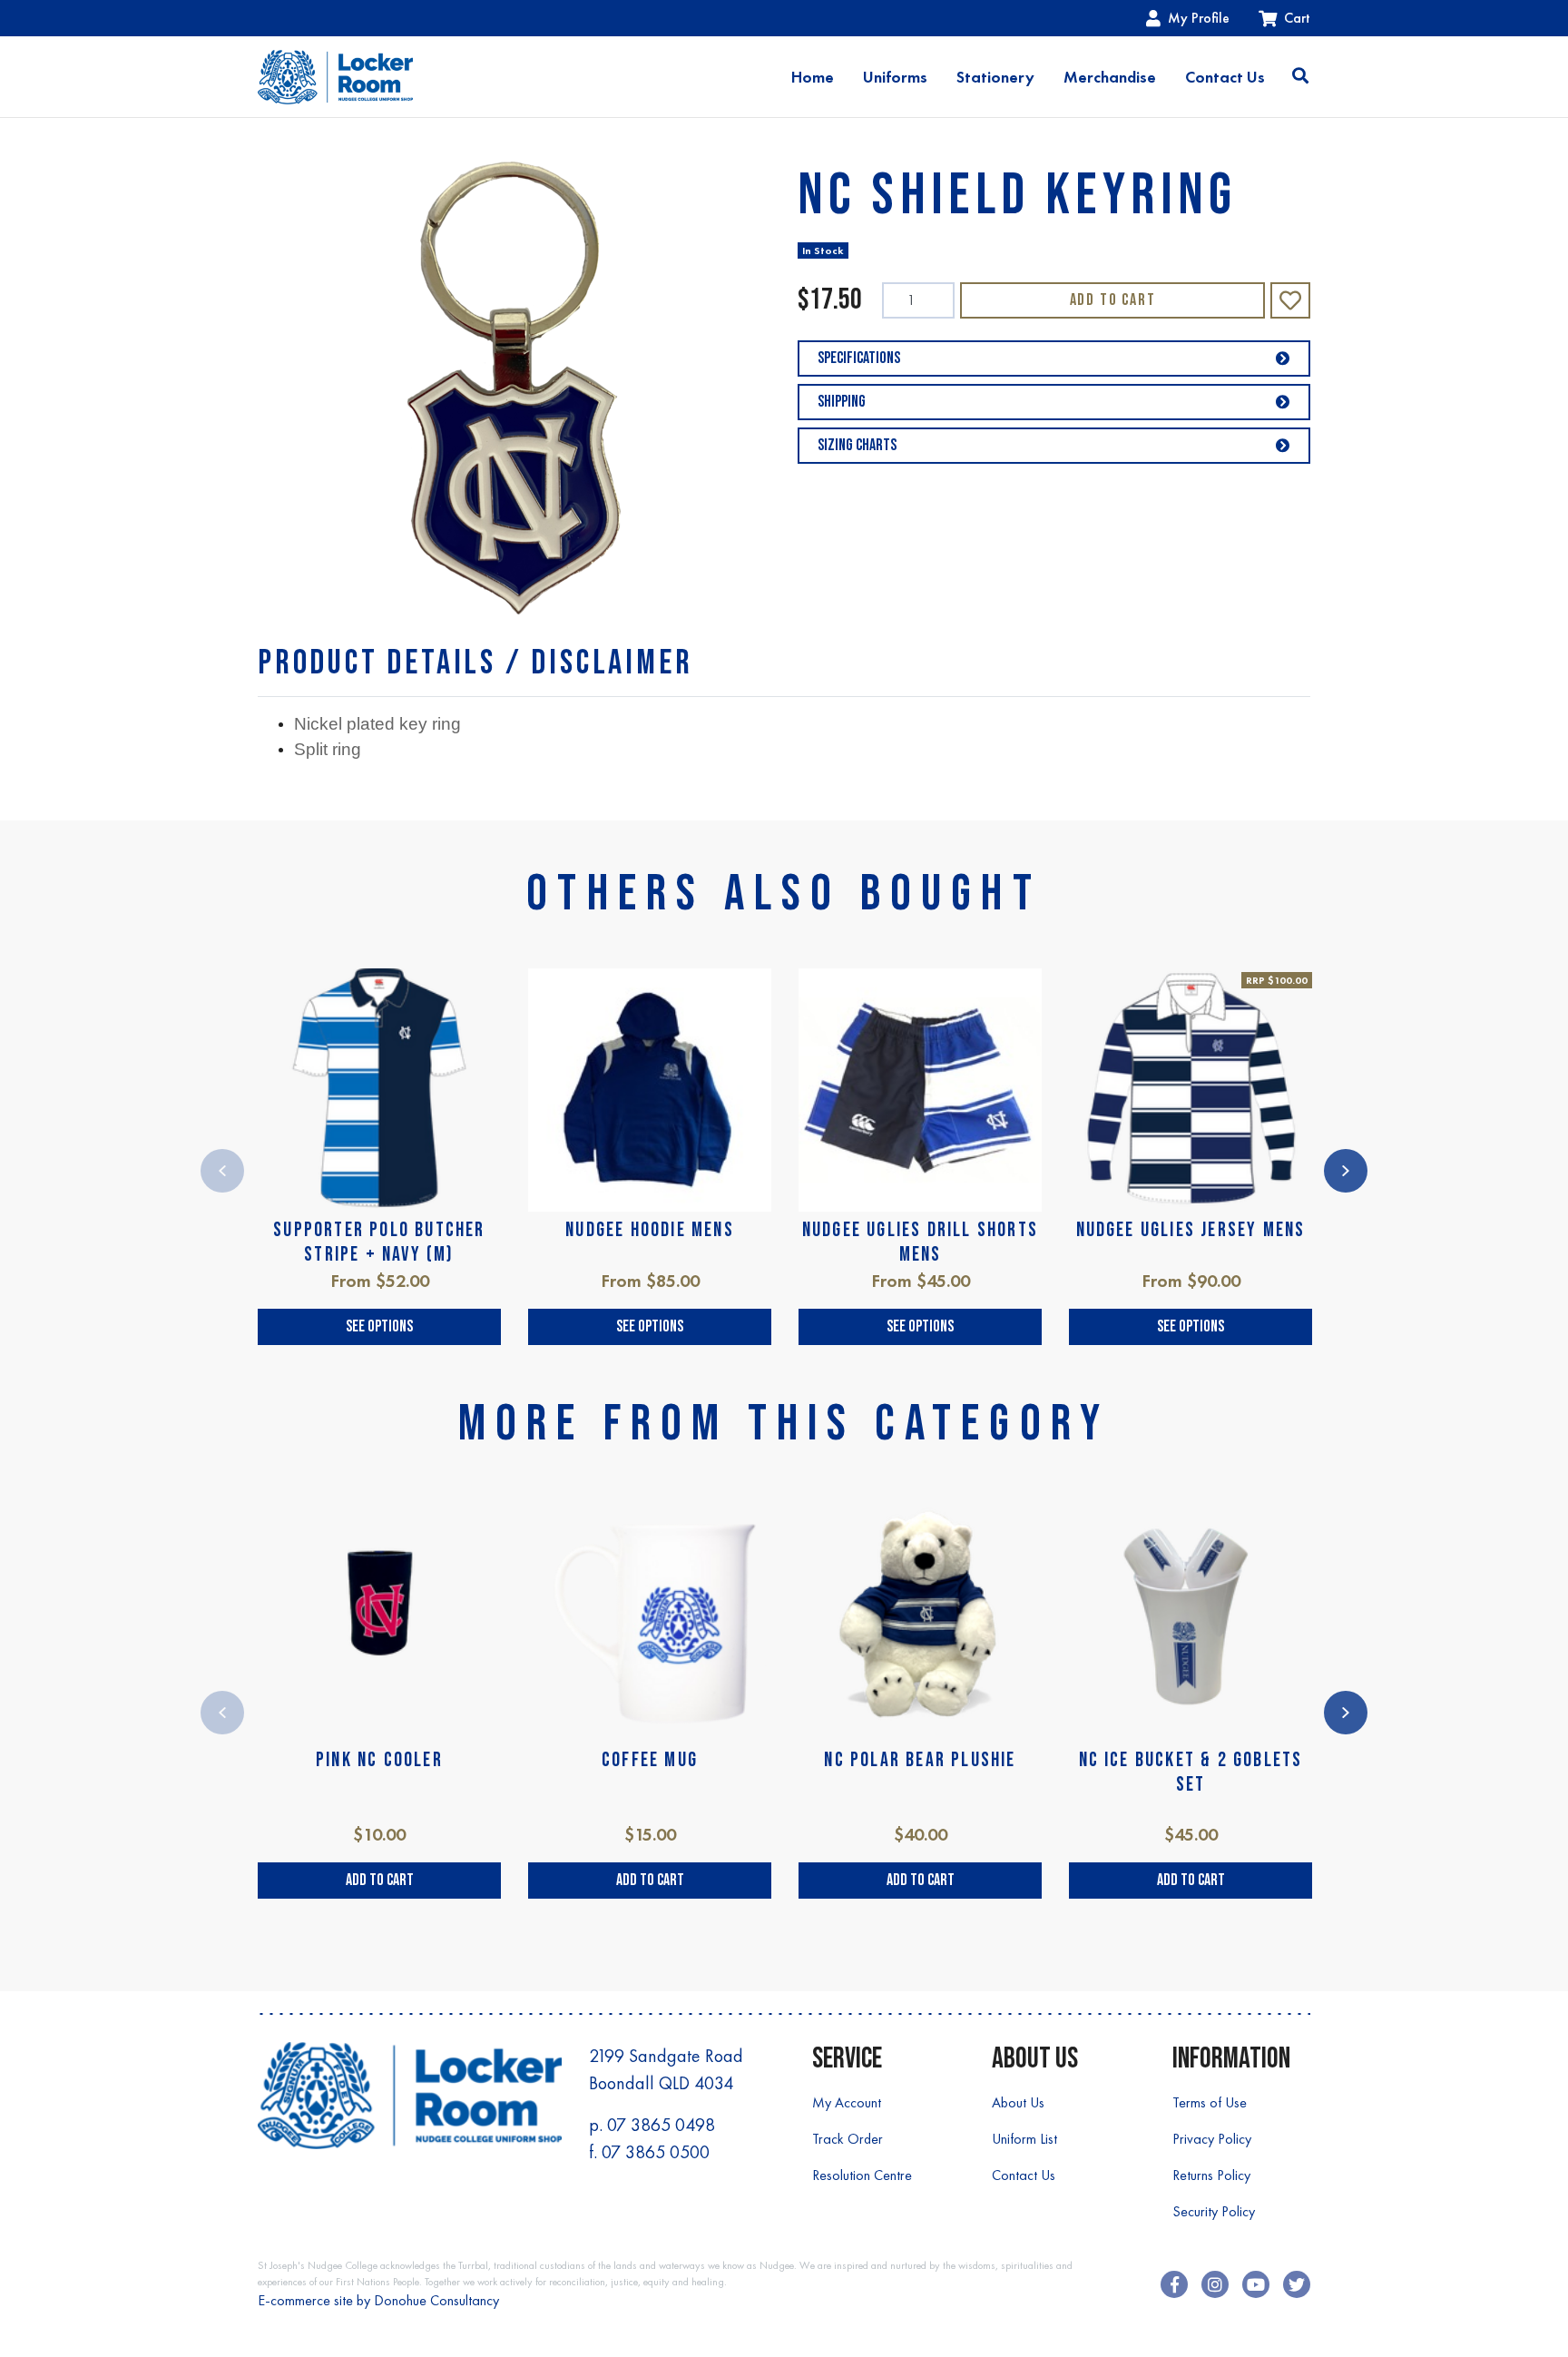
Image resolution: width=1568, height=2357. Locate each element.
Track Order (848, 2139)
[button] (1290, 300)
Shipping (842, 402)
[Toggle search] (1300, 77)
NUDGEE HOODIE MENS (650, 1230)
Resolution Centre (862, 2175)
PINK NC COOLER (379, 1760)
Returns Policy (1211, 2175)
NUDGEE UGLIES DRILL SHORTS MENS (920, 1242)
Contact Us (1225, 77)
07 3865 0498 (661, 2125)
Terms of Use (1210, 2102)
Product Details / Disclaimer (475, 663)
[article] (379, 1157)
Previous (222, 1171)
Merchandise (1110, 77)
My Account (847, 2102)
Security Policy (1214, 2211)
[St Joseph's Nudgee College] (335, 77)
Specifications (859, 358)
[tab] (475, 663)
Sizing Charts (857, 445)
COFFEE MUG (650, 1760)
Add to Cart (1113, 300)
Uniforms (895, 77)
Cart (1297, 18)
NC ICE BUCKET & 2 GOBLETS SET (1191, 1772)
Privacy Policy (1212, 2139)
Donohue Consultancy (436, 2300)
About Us (1018, 2102)
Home (813, 77)
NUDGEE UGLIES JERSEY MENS (1191, 1230)
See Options (379, 1326)
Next (1346, 1171)
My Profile (1199, 18)
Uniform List (1024, 2139)
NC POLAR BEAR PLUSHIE (920, 1760)
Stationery (995, 77)
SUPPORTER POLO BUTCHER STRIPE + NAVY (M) (379, 1242)
